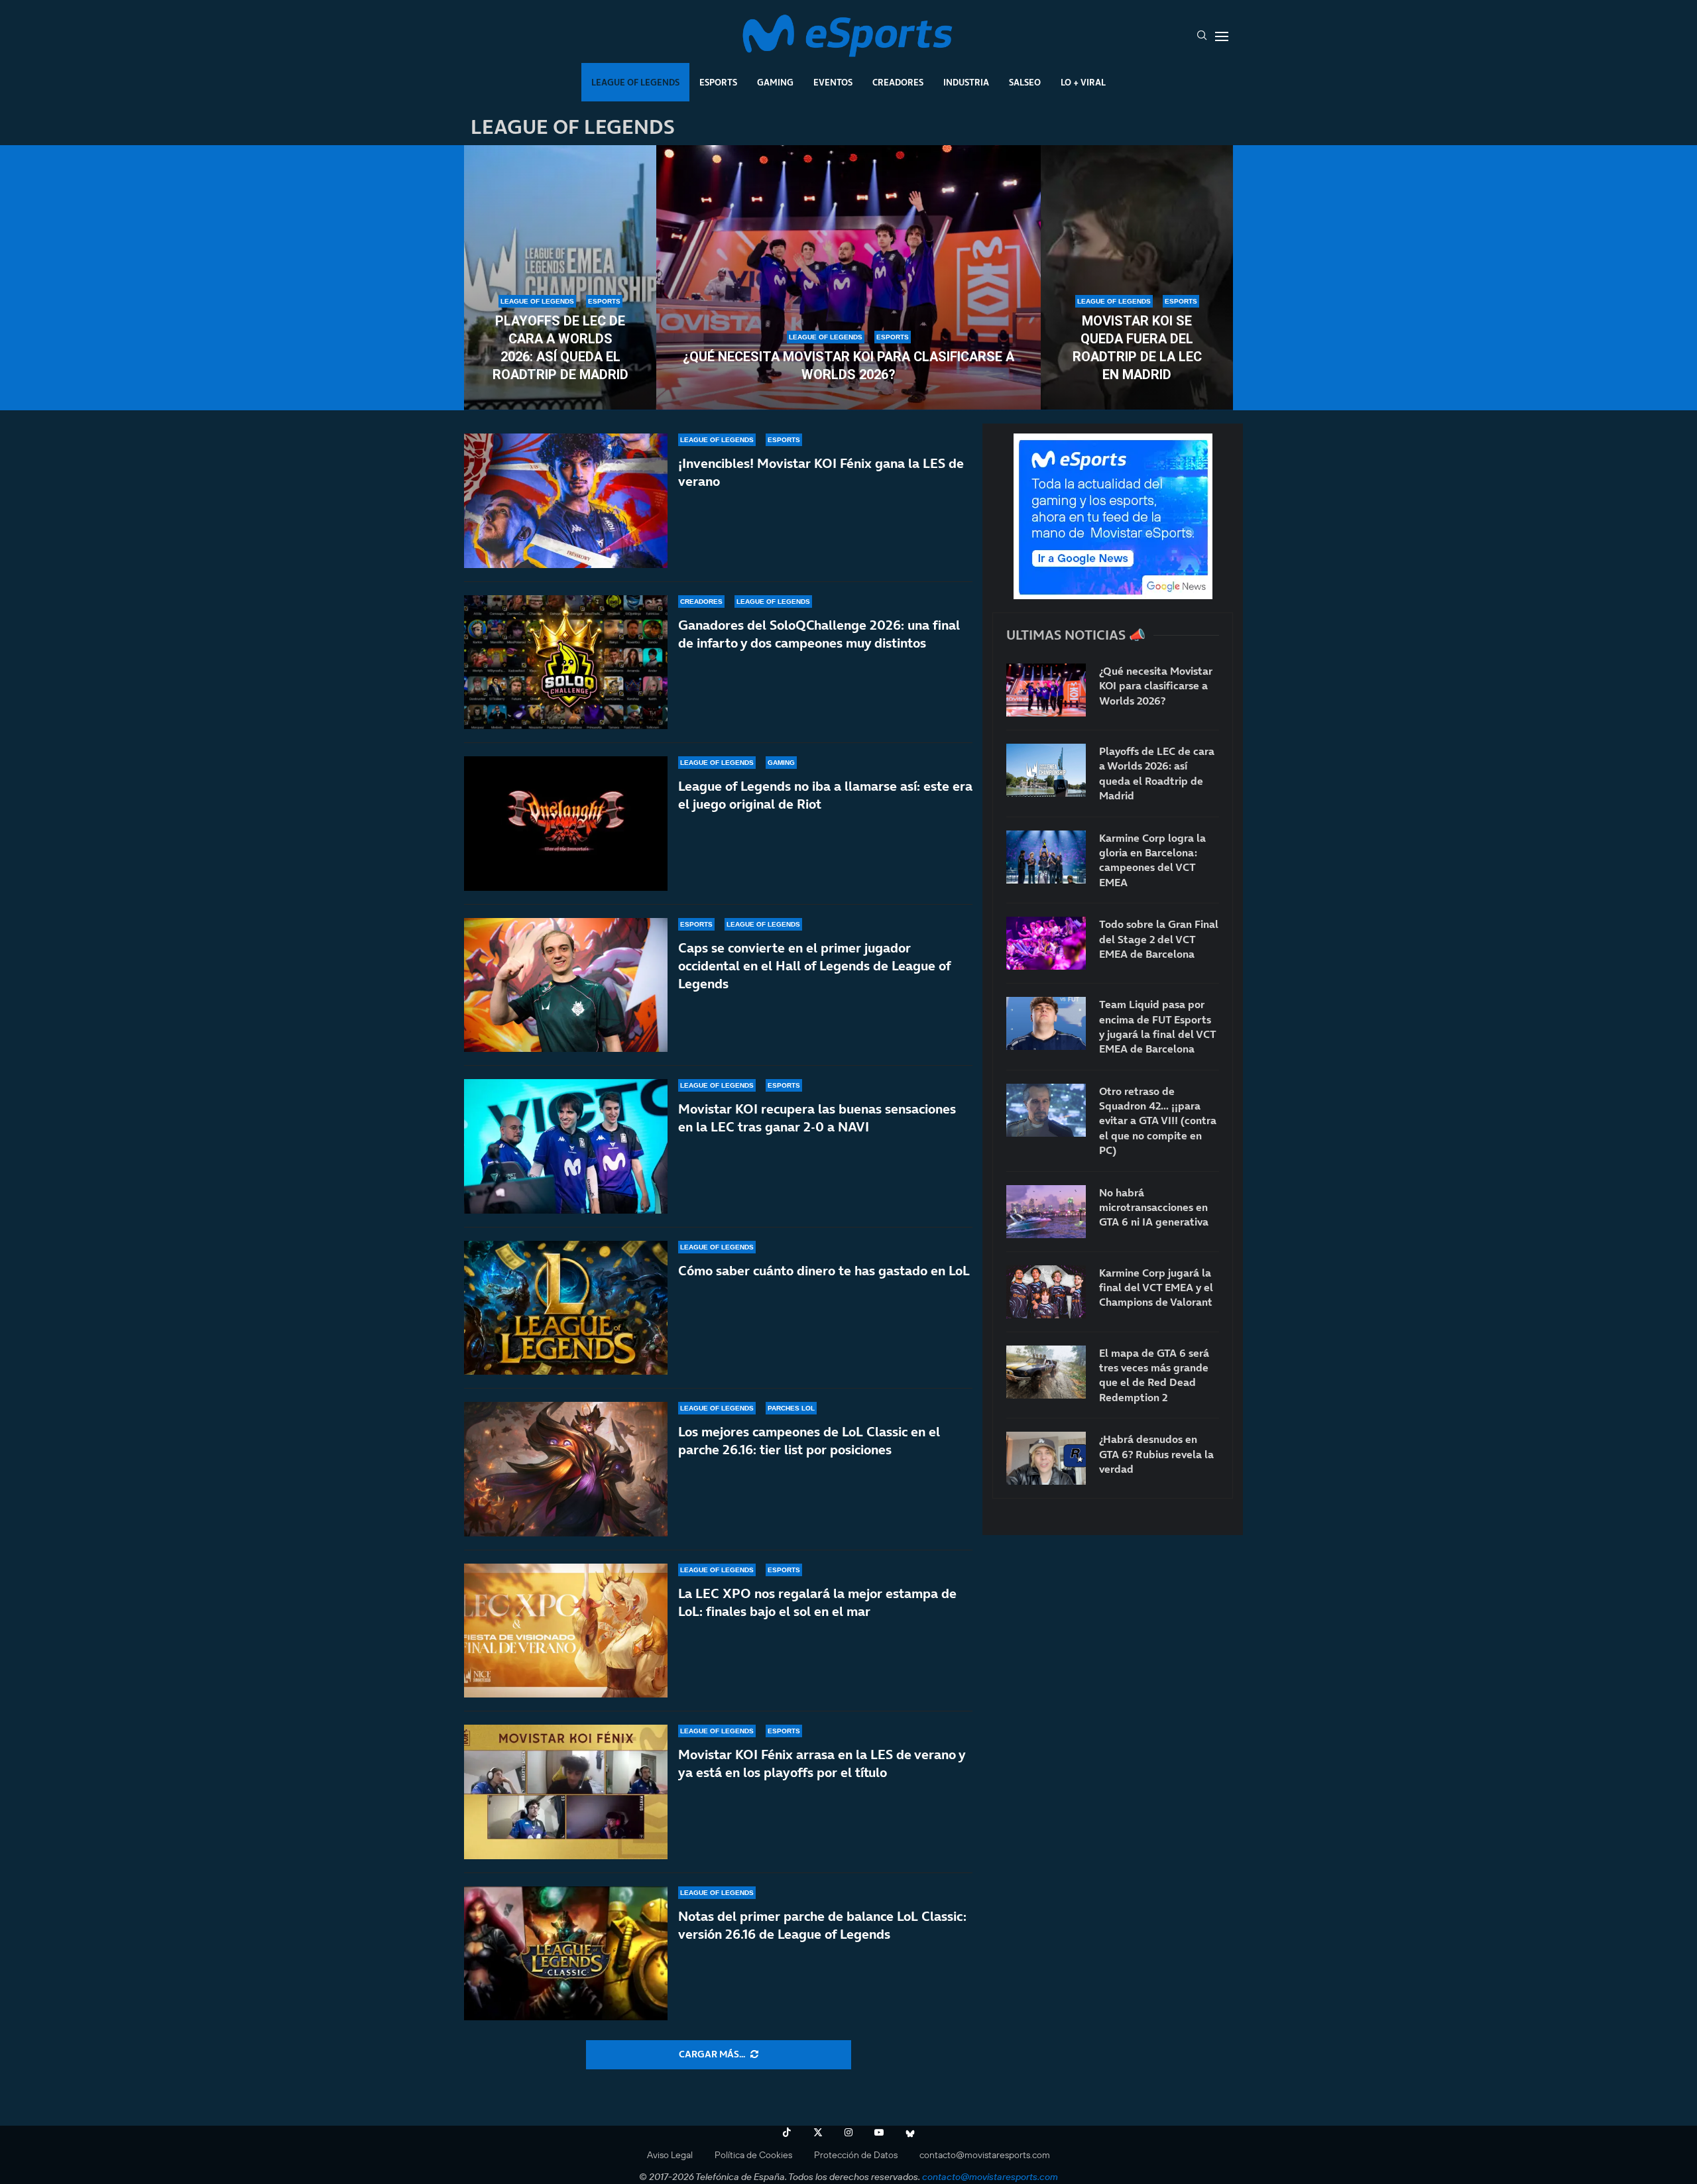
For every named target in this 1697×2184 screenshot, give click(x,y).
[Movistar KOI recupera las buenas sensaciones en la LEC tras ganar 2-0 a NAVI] (566, 1146)
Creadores (898, 82)
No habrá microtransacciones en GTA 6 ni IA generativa (1154, 1207)
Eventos (833, 82)
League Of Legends (635, 82)
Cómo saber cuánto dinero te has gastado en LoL (824, 1271)
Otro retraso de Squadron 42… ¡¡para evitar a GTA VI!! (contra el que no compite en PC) (1158, 1121)
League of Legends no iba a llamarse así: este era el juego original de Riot (825, 795)
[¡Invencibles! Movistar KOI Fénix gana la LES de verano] (566, 501)
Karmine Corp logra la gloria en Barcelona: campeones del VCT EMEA (1152, 860)
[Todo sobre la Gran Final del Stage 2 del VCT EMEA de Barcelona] (1046, 943)
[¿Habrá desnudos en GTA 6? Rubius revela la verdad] (1046, 1458)
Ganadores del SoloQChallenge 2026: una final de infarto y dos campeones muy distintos (819, 634)
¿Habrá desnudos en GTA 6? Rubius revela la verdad (1156, 1454)
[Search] (1202, 36)
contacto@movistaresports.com (985, 2155)
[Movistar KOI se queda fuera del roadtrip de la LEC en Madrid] (1137, 278)
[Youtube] (879, 2132)
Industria (966, 82)
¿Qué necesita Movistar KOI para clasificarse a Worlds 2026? (848, 366)
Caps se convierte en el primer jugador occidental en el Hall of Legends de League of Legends (814, 966)
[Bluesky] (910, 2132)
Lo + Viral (1083, 82)
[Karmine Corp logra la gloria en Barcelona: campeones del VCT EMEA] (1046, 857)
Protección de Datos (856, 2155)
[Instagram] (848, 2132)
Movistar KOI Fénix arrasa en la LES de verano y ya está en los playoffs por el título (822, 1763)
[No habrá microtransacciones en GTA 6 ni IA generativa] (1046, 1212)
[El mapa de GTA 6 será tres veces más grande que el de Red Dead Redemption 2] (1046, 1372)
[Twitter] (818, 2132)
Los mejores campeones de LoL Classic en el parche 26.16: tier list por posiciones (809, 1441)
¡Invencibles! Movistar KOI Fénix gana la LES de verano (821, 472)
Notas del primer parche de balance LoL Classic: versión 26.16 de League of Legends (822, 1925)
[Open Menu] (1222, 36)
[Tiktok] (787, 2132)
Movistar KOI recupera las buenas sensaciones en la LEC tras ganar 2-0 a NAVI (817, 1118)
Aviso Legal (670, 2155)
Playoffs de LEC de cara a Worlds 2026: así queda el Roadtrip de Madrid (560, 348)
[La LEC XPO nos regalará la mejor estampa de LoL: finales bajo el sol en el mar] (566, 1631)
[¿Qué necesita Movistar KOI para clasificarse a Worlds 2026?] (848, 278)
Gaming (775, 82)
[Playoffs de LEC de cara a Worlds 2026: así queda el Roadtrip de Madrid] (560, 278)
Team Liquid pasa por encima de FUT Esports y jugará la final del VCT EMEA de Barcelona (1157, 1026)
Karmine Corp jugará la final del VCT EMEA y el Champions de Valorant (1156, 1288)
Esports (718, 82)
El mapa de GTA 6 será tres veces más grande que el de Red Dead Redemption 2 (1154, 1375)
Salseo (1025, 82)
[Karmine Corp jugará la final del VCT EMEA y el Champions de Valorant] (1046, 1292)
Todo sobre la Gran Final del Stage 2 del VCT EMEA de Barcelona (1159, 939)
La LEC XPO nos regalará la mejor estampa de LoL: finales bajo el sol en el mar (817, 1602)
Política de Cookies (753, 2155)
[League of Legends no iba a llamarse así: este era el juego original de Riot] (566, 824)
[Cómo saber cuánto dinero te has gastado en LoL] (566, 1308)
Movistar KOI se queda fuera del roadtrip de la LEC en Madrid (1137, 348)
